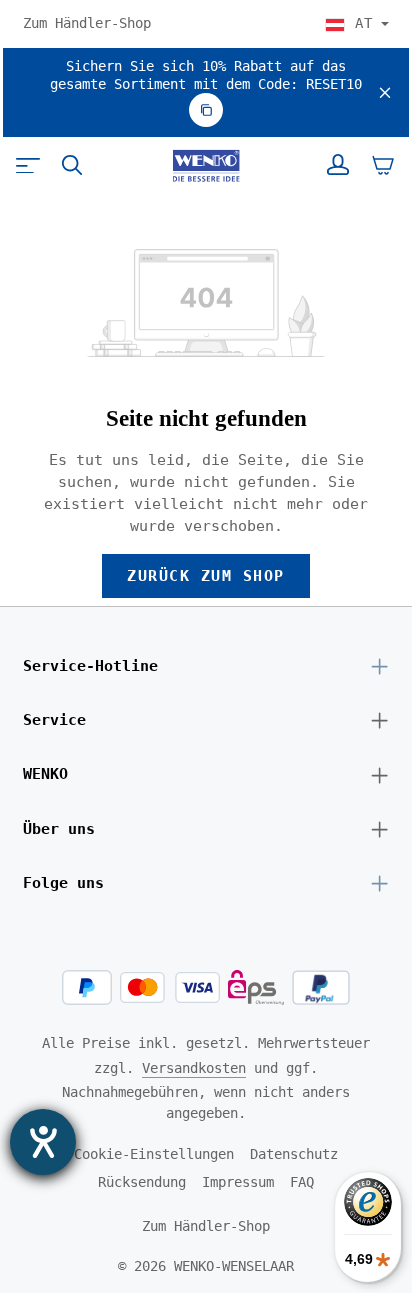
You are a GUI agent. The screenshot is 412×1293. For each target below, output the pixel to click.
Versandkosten (194, 1068)
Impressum (238, 1182)
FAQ (302, 1182)
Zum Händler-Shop (87, 23)
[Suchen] (72, 165)
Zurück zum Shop (205, 575)
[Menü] (28, 165)
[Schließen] (385, 92)
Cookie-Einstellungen (154, 1154)
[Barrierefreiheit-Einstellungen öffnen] (43, 1142)
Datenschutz (294, 1154)
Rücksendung (142, 1182)
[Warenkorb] (383, 165)
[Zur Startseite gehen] (205, 166)
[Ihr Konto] (338, 165)
